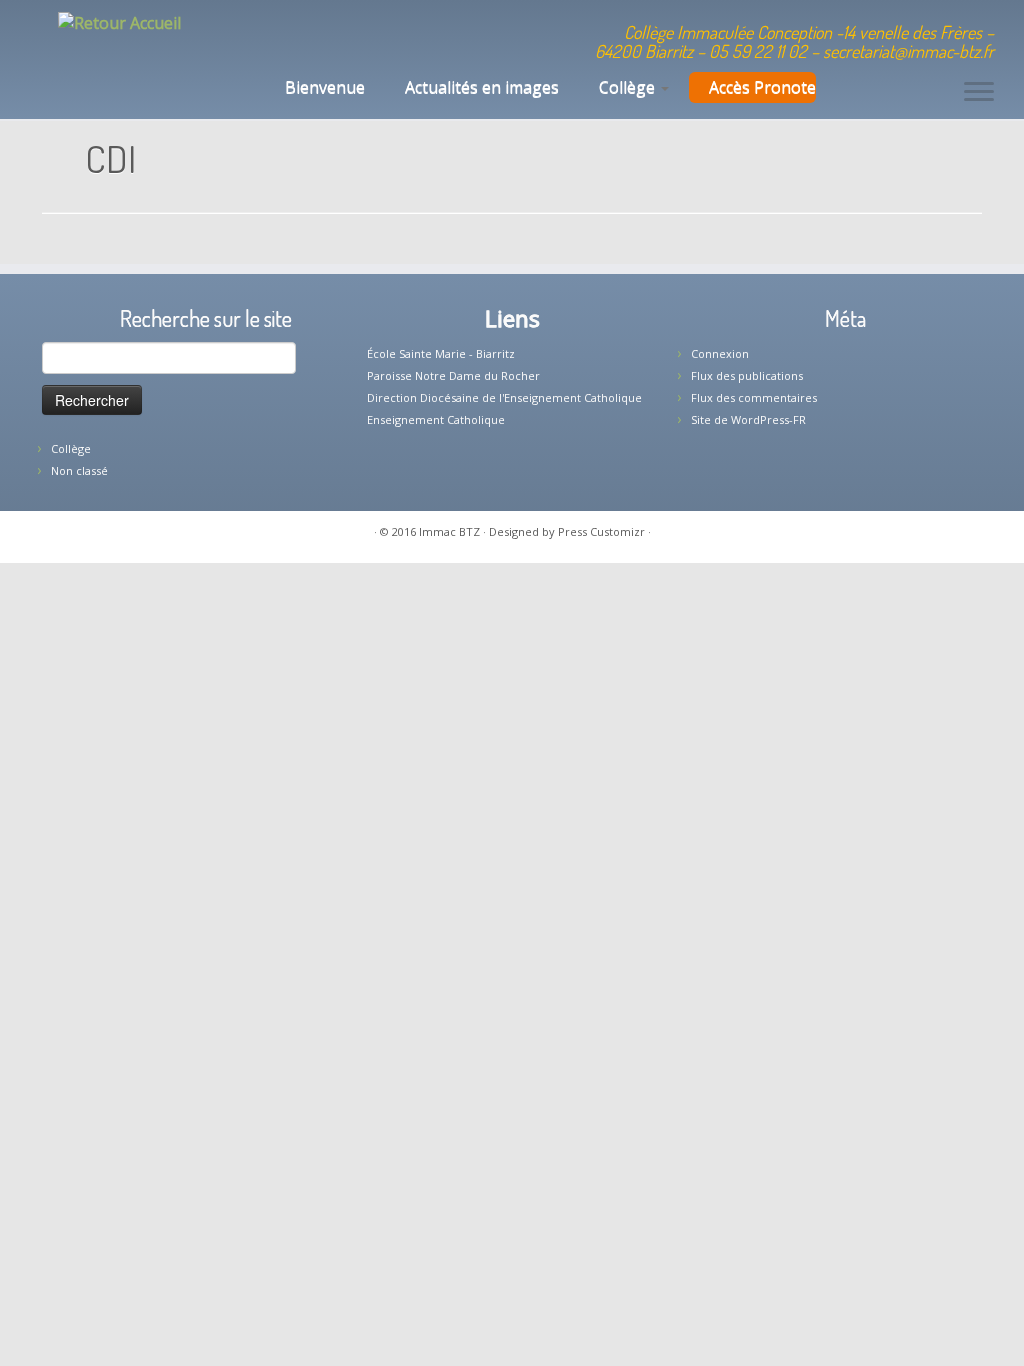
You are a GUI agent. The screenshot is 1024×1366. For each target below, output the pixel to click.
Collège (629, 87)
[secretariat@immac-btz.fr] (321, 35)
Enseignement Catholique (436, 419)
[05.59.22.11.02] (294, 35)
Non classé (79, 470)
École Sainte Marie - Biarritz (441, 353)
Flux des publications (747, 375)
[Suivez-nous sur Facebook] (348, 35)
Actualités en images (482, 87)
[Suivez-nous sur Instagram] (375, 35)
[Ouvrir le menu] (979, 93)
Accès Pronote (762, 87)
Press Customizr (601, 531)
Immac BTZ (449, 531)
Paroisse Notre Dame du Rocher (453, 375)
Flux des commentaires (754, 397)
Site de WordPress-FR (748, 419)
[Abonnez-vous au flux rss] (402, 35)
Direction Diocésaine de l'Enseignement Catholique (504, 397)
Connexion (720, 353)
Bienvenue (323, 87)
